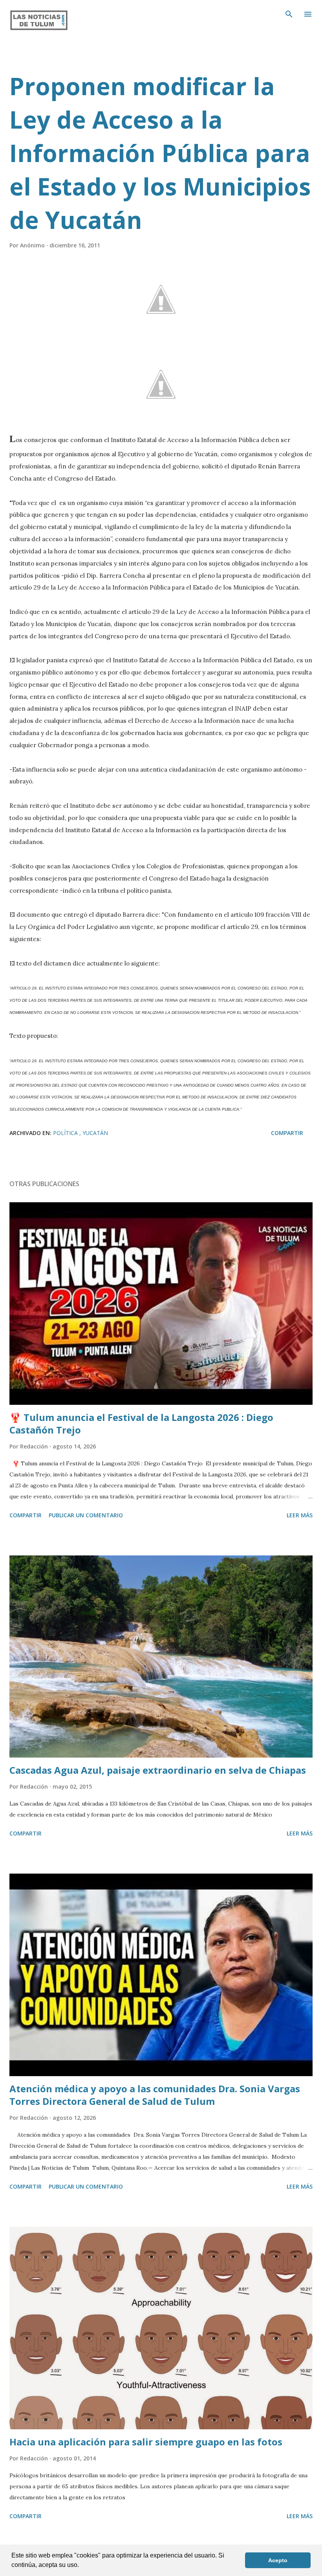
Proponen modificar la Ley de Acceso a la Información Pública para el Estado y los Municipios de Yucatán (160, 153)
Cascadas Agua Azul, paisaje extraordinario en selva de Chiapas (158, 1770)
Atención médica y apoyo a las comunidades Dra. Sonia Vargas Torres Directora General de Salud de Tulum (155, 2095)
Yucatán (95, 1133)
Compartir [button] (287, 1133)
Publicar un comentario (86, 1515)
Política (66, 1133)
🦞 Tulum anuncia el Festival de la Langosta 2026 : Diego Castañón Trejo (141, 1423)
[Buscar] (289, 14)
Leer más (300, 1515)
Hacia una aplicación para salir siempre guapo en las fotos (146, 2442)
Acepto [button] (278, 2560)
